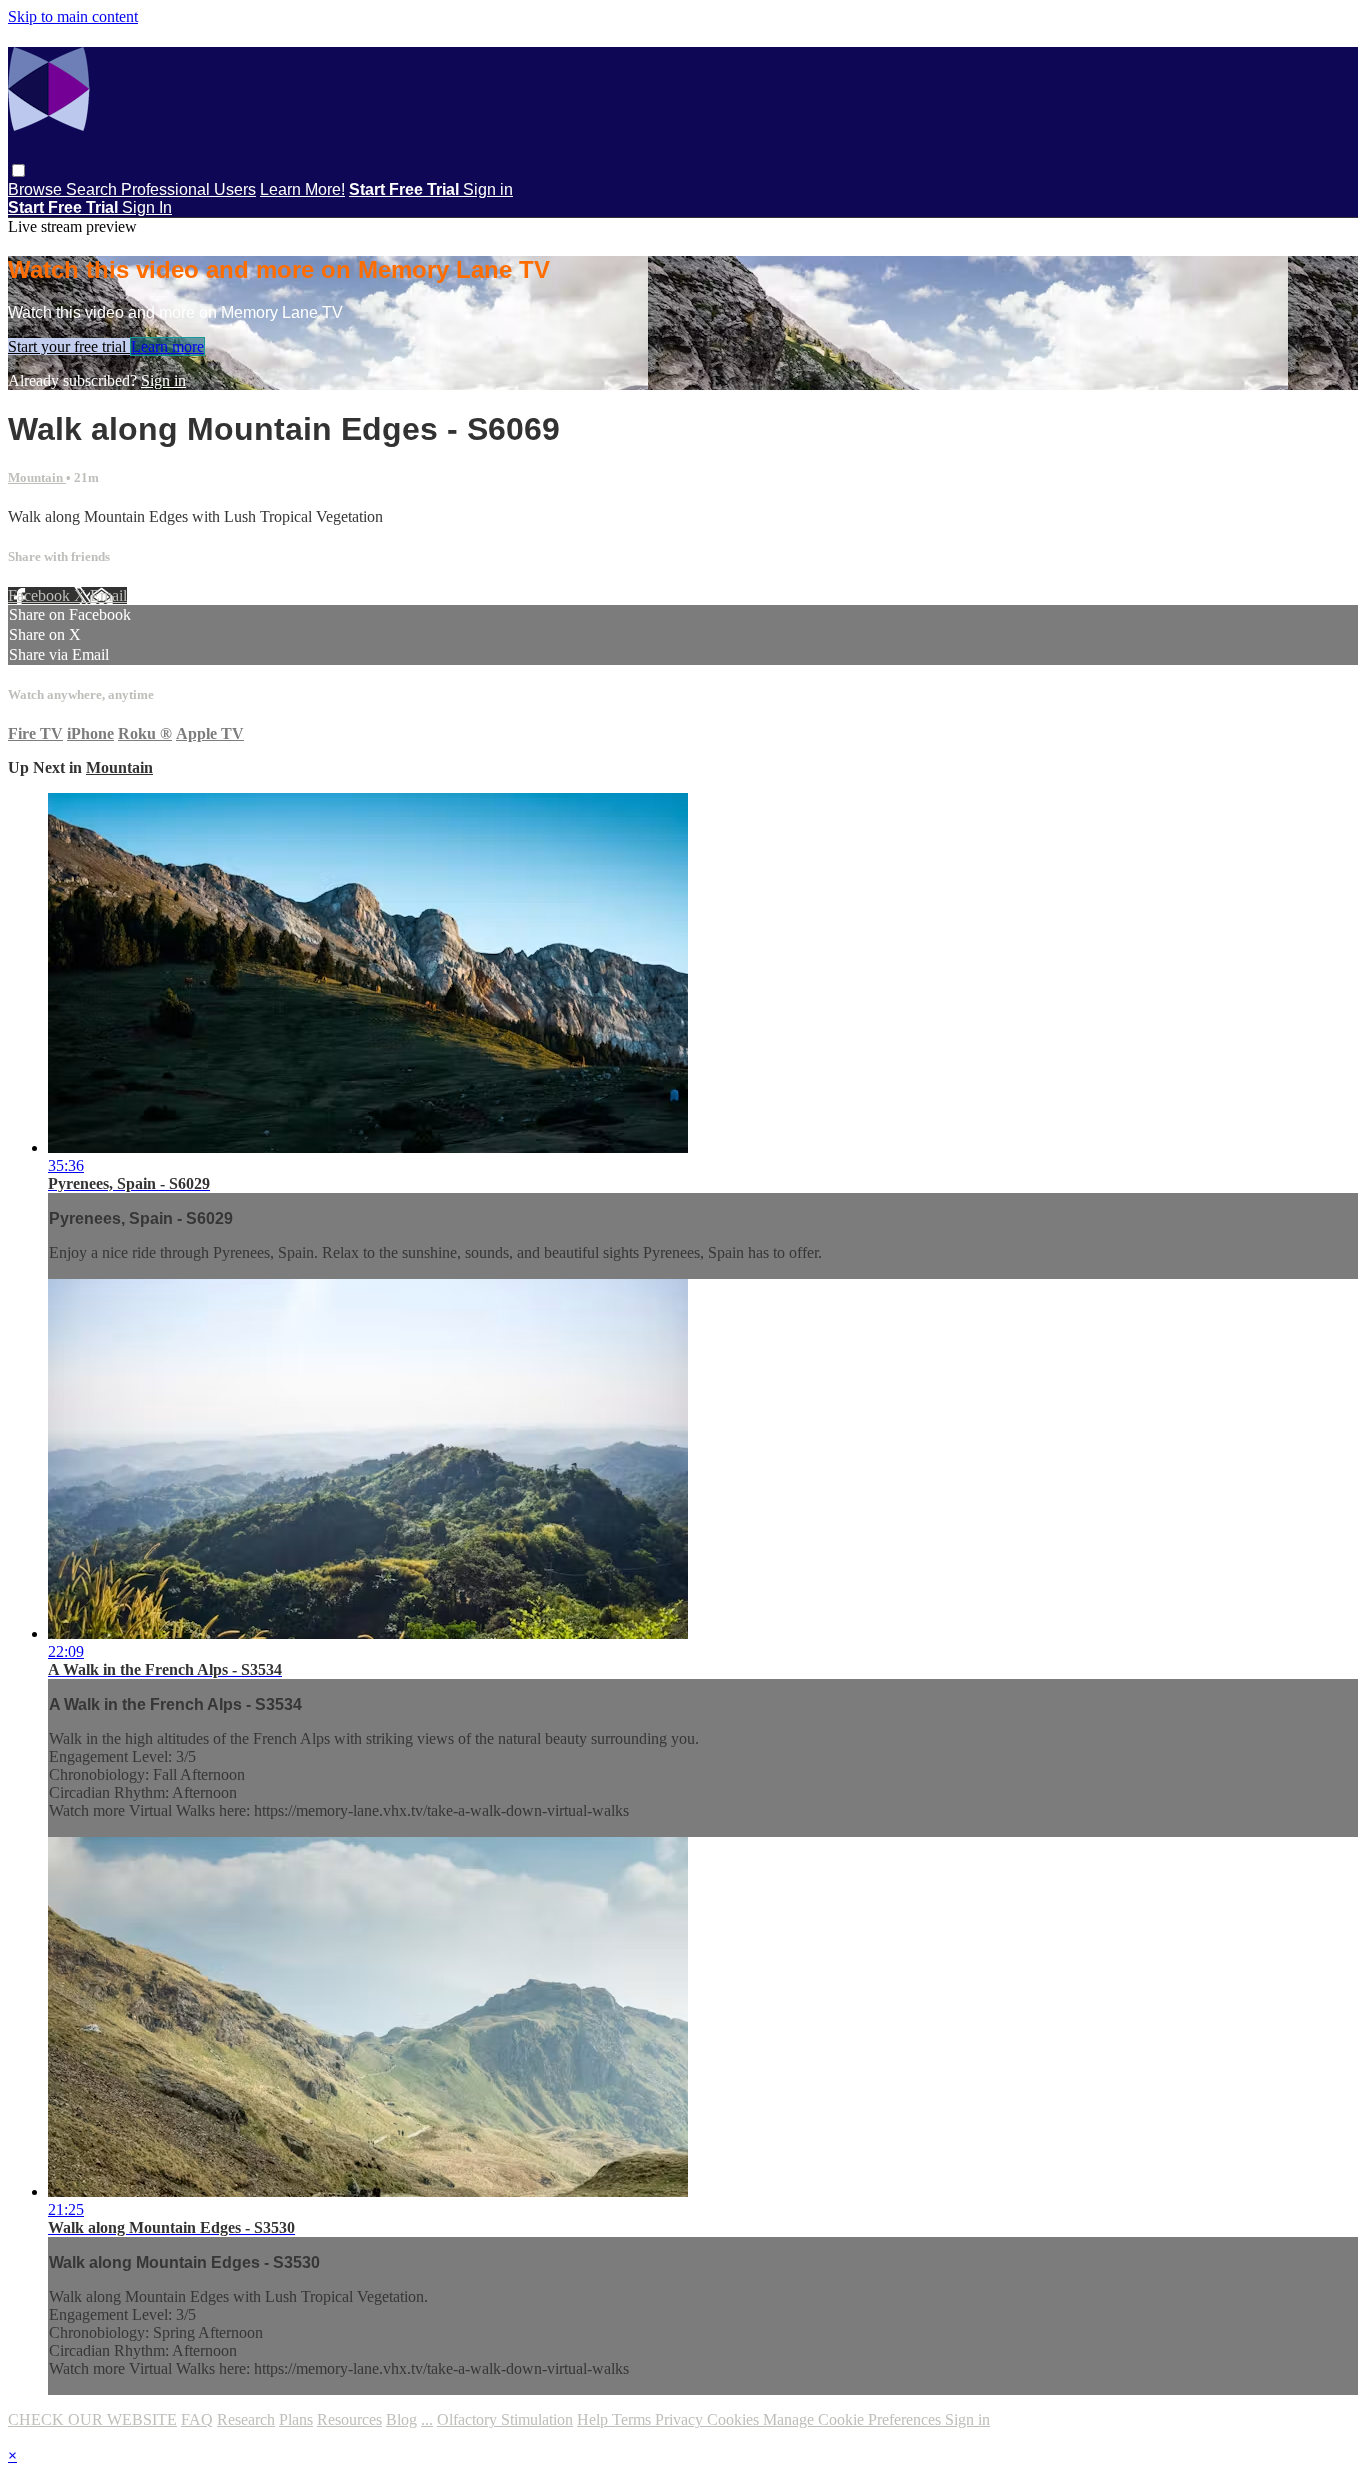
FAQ (197, 2419)
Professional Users (188, 189)
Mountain (37, 477)
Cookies (735, 2419)
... (427, 2419)
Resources (349, 2419)
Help (594, 2419)
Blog (401, 2419)
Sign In (147, 207)
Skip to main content (73, 16)
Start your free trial (69, 346)
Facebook (41, 595)
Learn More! (302, 189)
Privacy (681, 2419)
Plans (296, 2419)
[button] (18, 170)
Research (246, 2419)
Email (108, 595)
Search (93, 189)
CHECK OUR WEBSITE (92, 2419)
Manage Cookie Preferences (854, 2419)
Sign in (488, 189)
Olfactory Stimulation (505, 2419)
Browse (37, 189)
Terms (633, 2419)
